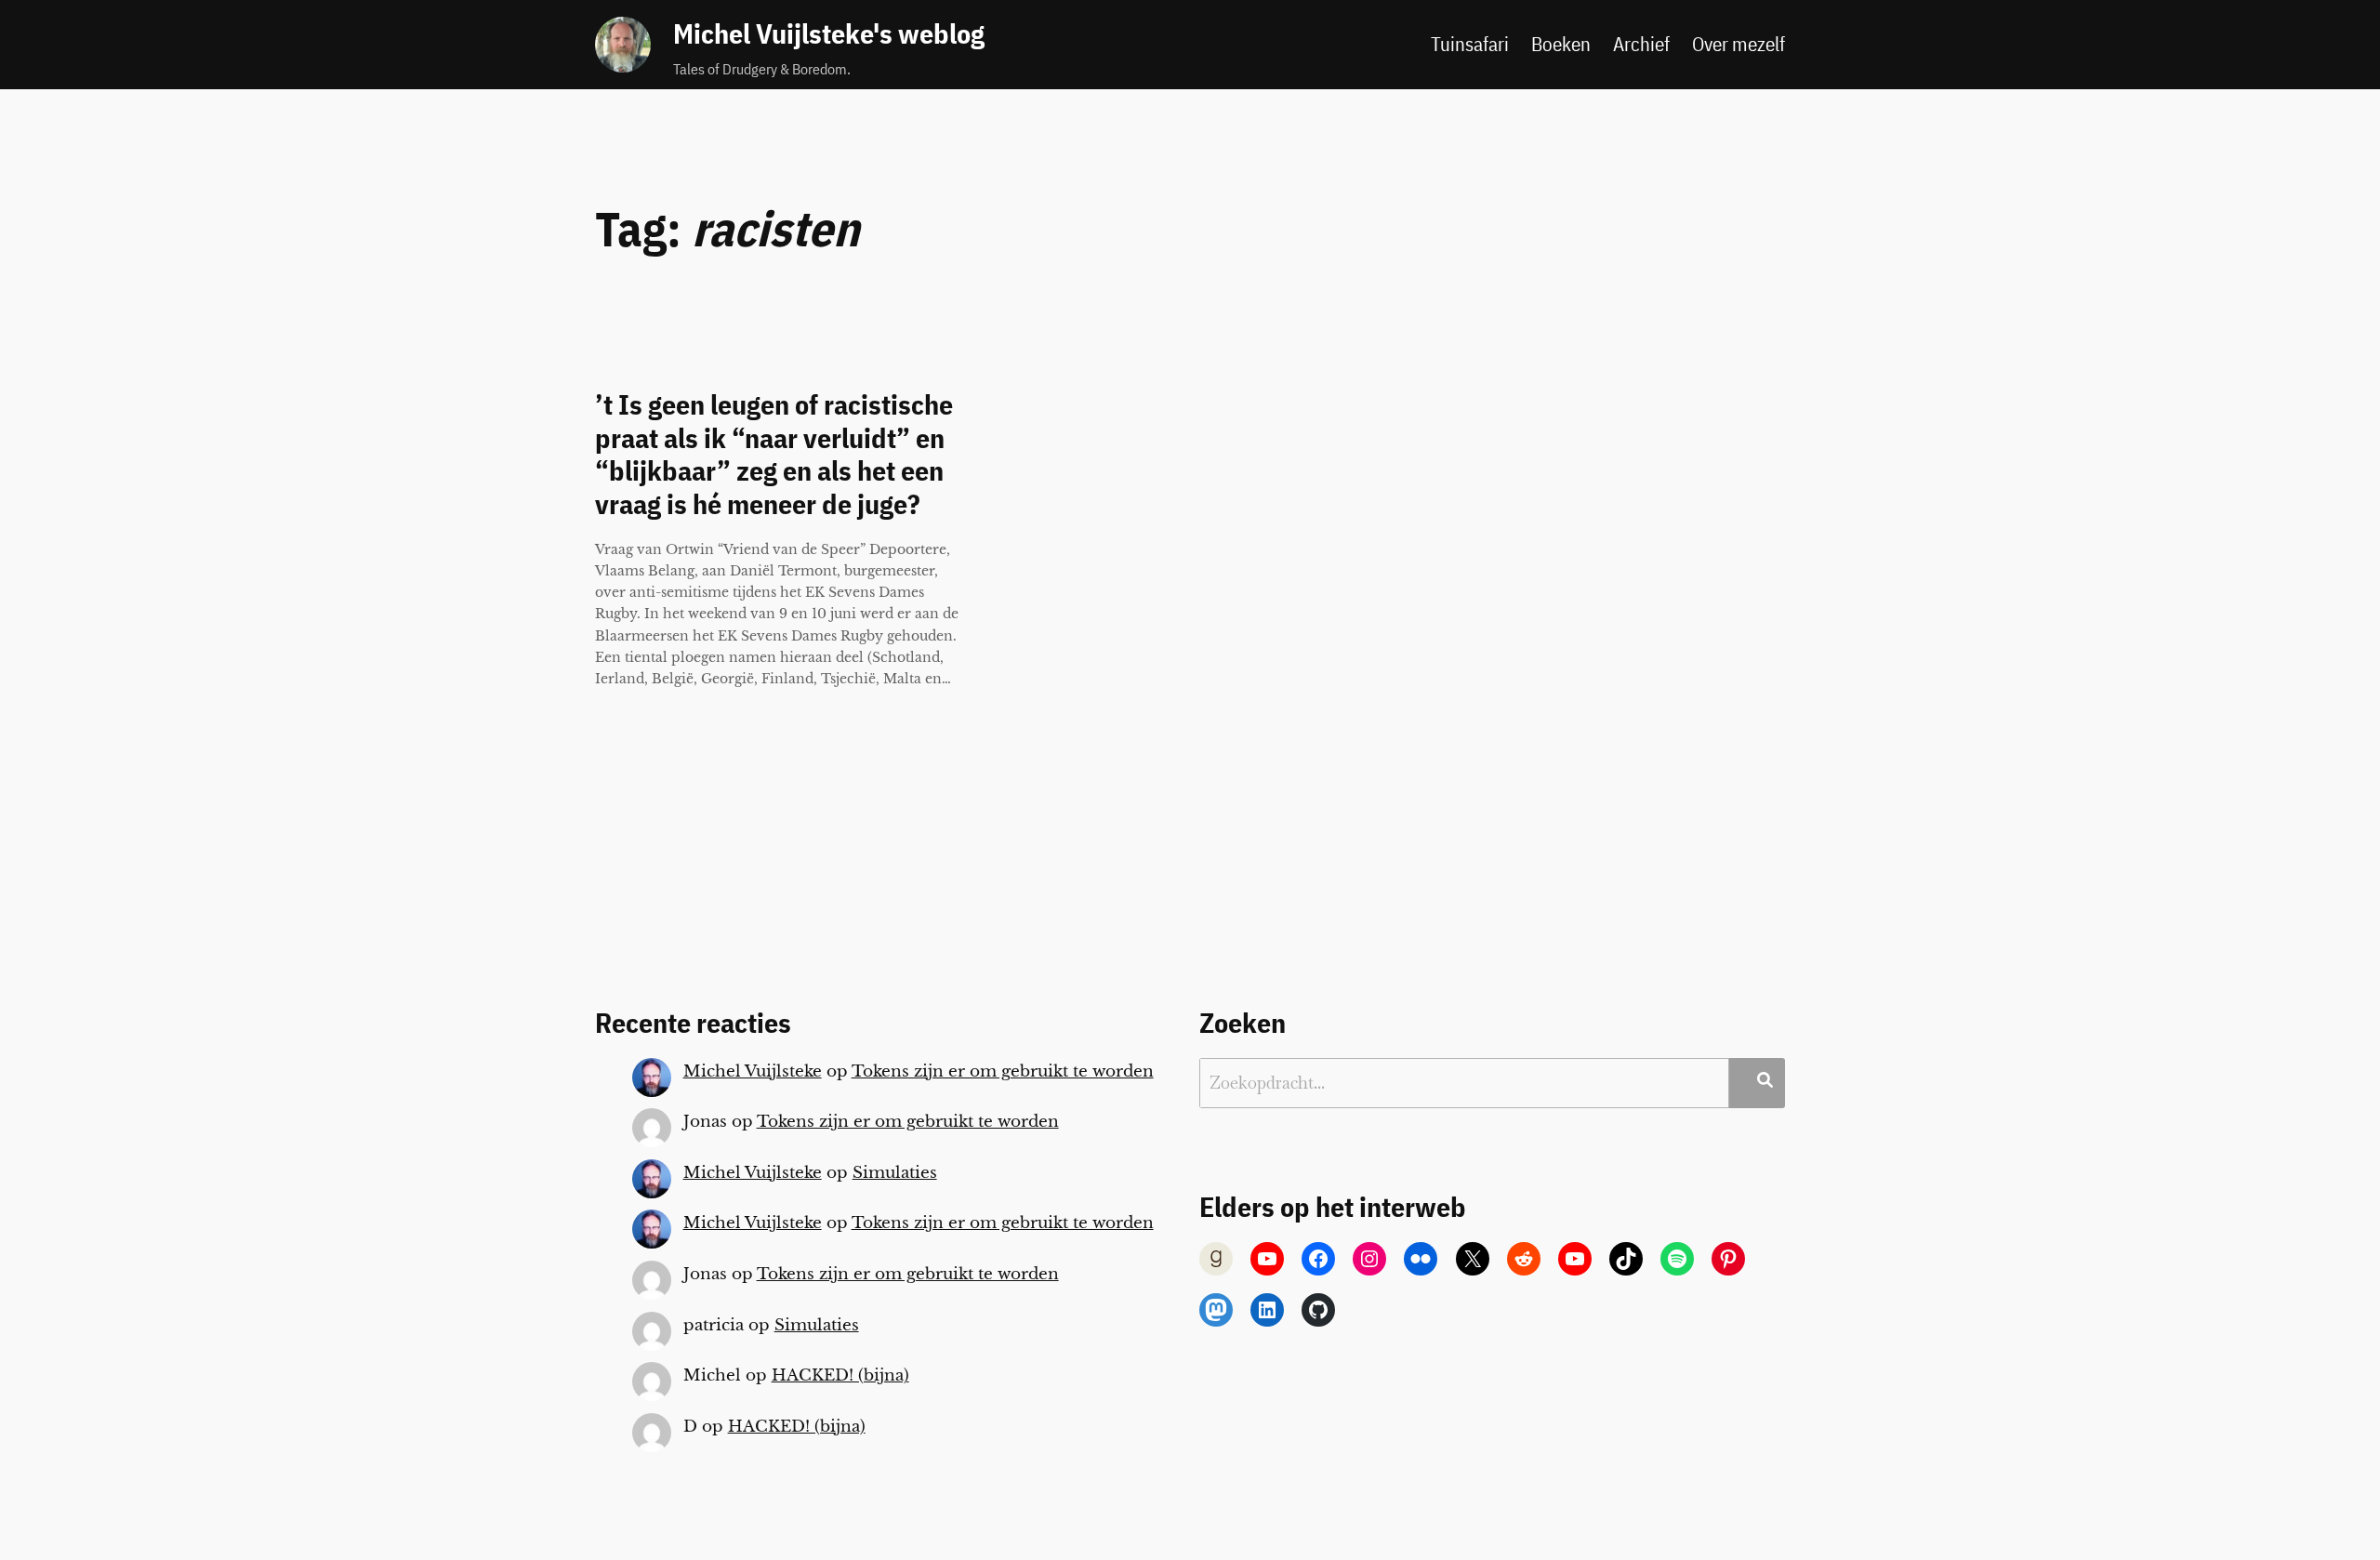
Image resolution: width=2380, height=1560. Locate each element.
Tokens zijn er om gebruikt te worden (1003, 1071)
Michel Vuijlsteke (753, 1071)
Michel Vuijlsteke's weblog (829, 33)
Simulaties (895, 1173)
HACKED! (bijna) (840, 1375)
